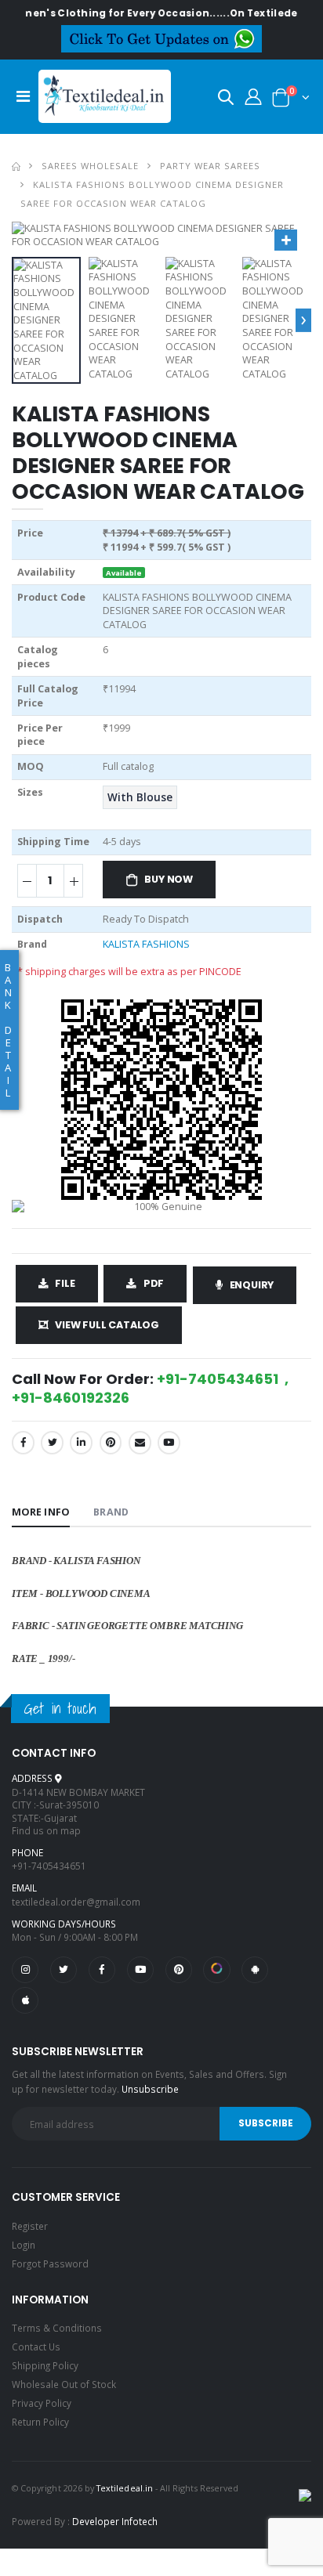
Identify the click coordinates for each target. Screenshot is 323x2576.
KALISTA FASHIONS (146, 944)
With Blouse (140, 797)
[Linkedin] (81, 1442)
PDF (154, 1283)
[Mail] (140, 1442)
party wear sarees (210, 166)
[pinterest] (179, 1970)
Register (30, 2226)
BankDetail (8, 1030)
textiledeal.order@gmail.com (76, 1902)
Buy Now (169, 879)
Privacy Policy (42, 2403)
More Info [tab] (41, 1512)
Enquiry (252, 1285)
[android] (255, 1970)
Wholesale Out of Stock (64, 2384)
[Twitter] (52, 1442)
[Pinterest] (111, 1442)
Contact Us (36, 2347)
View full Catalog (107, 1325)
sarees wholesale (90, 166)
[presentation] (303, 320)
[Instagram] (25, 1970)
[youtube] (169, 1442)
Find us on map (46, 1830)
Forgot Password (50, 2263)
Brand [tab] (111, 1512)
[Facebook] (23, 1442)
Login (24, 2245)
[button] (226, 100)
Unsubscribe (150, 2089)
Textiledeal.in (125, 2488)
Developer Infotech (115, 2521)
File (65, 1283)
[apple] (25, 2000)
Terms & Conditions (57, 2328)
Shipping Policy (45, 2365)
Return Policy (40, 2422)
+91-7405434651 (49, 1866)
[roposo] (216, 1970)
